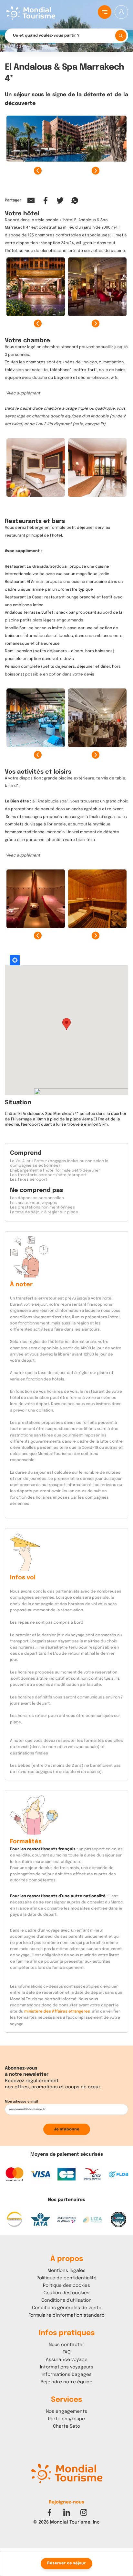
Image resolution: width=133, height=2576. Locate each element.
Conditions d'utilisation (66, 2300)
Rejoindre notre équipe (66, 2382)
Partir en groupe (66, 2419)
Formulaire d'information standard (66, 2315)
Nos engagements (66, 2411)
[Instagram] (84, 2512)
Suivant (96, 171)
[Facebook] (50, 2512)
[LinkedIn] (67, 2512)
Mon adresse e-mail (21, 2102)
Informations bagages (67, 2375)
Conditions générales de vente (67, 2308)
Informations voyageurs (67, 2367)
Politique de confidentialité (66, 2278)
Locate (15, 960)
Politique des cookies (66, 2286)
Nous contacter (66, 2345)
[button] (60, 2535)
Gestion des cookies (66, 2293)
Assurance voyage (67, 2360)
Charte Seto (66, 2426)
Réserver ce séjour (66, 2563)
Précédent (38, 171)
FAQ (67, 2352)
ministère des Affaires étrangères (57, 2012)
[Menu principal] (105, 12)
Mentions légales (66, 2271)
